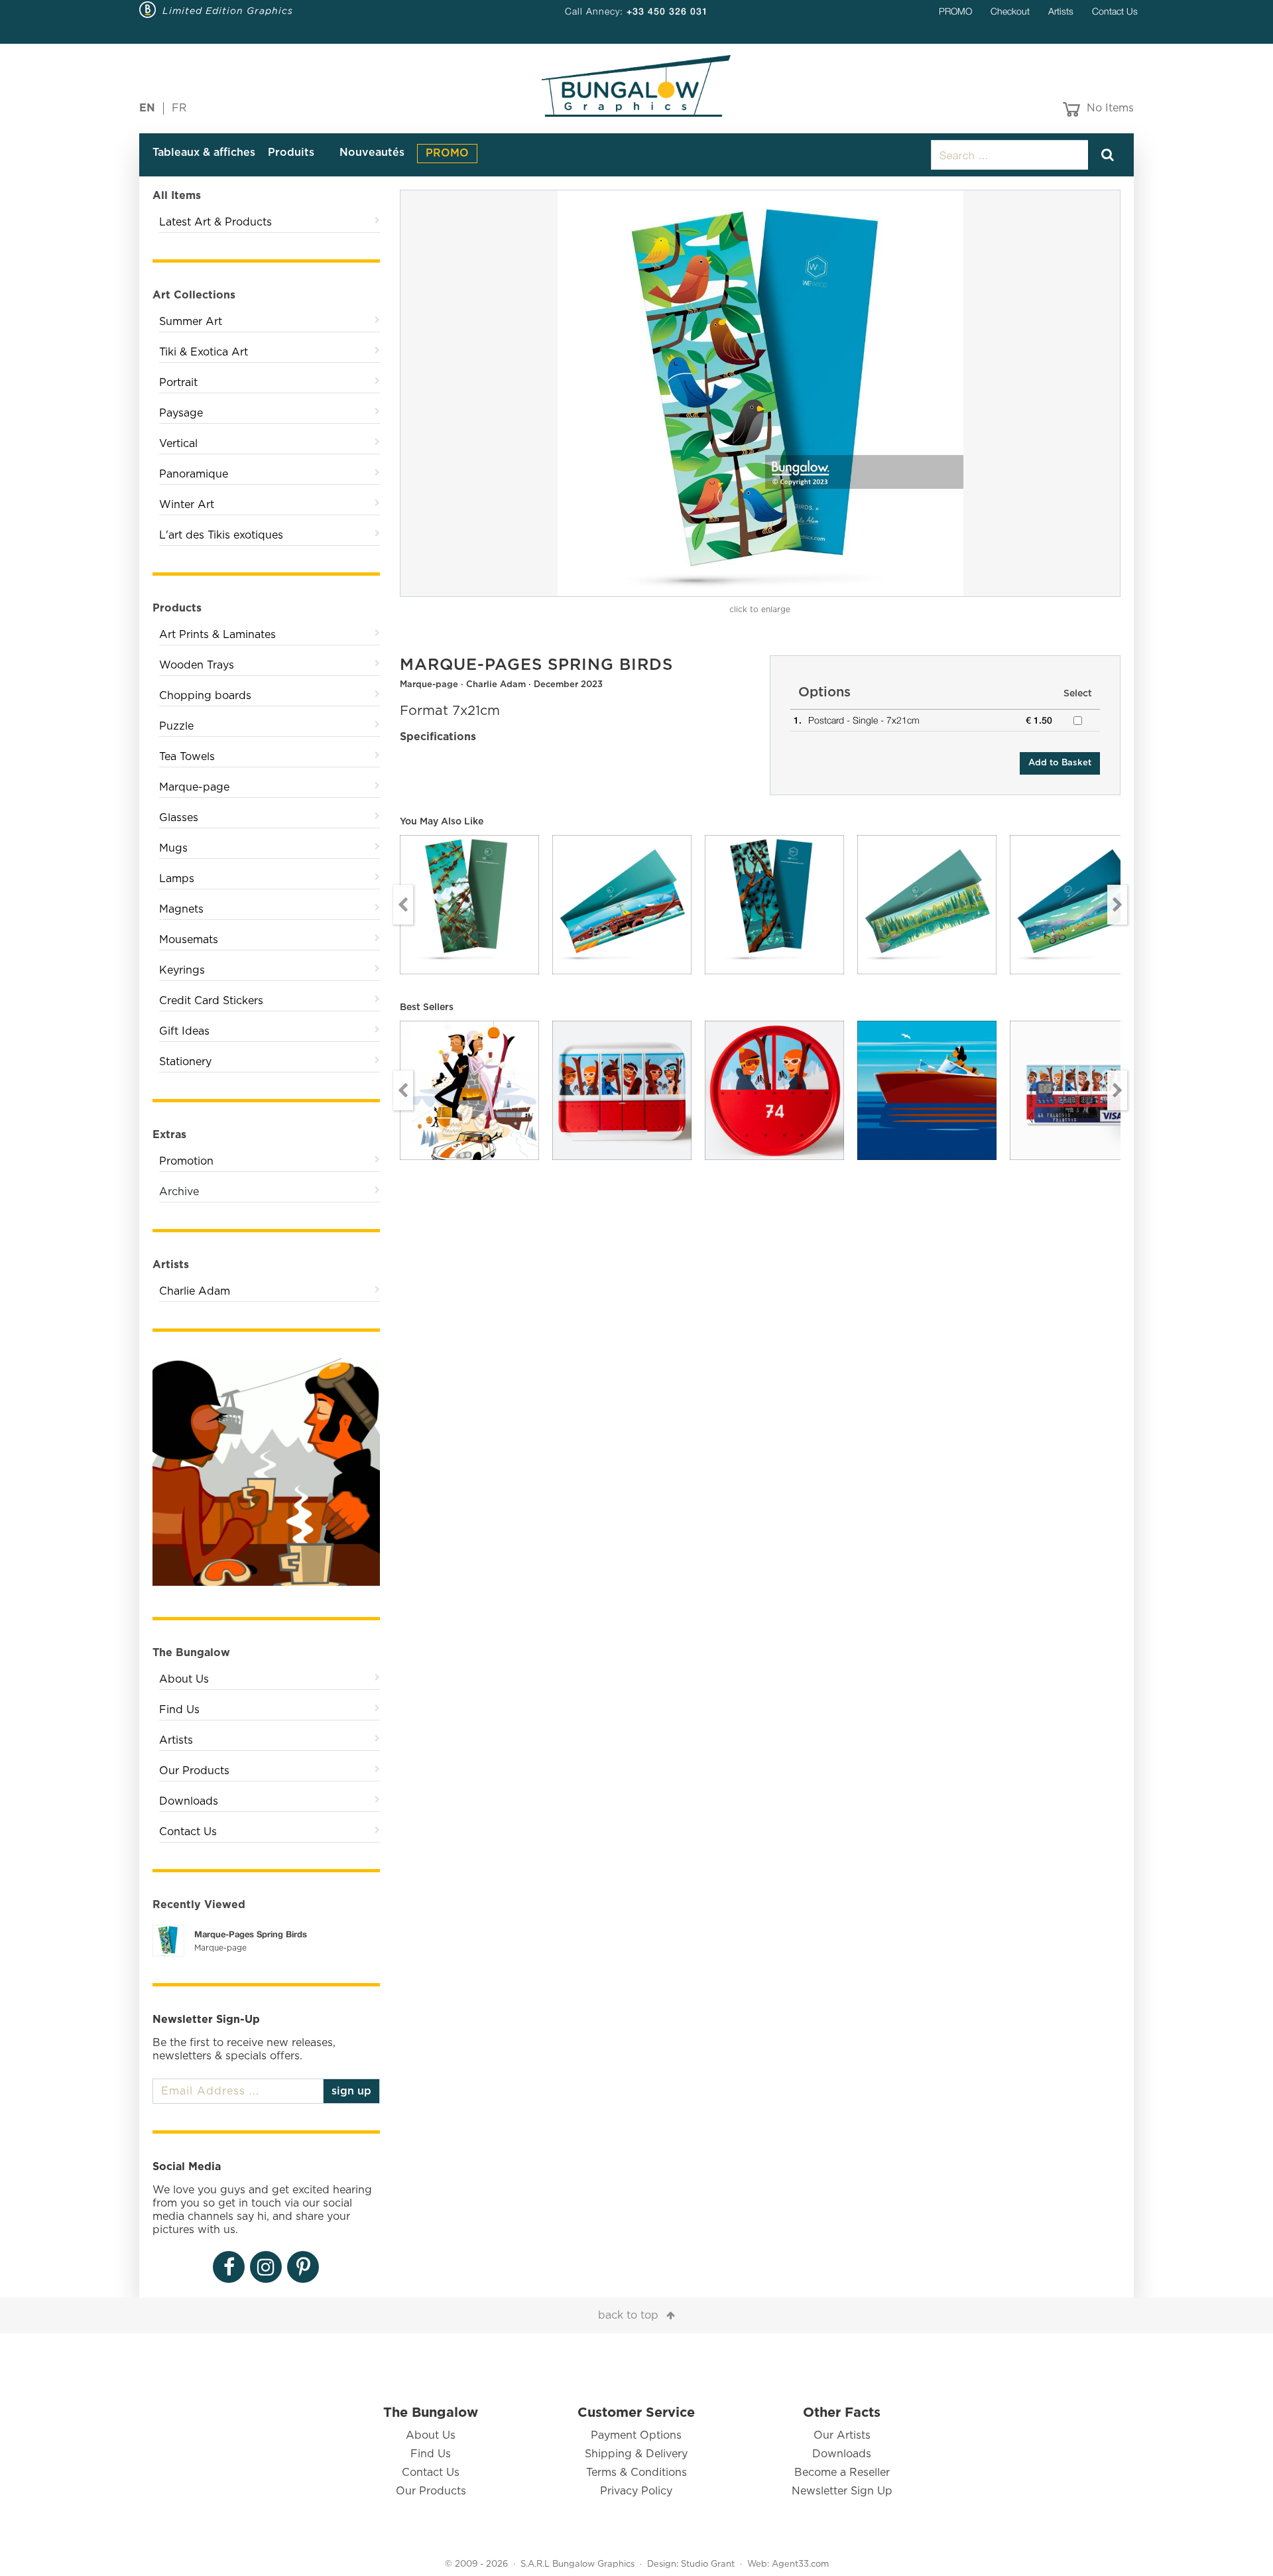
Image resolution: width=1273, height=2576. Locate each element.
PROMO (955, 11)
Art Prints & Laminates (217, 635)
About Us (184, 1679)
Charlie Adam (195, 1291)
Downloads (189, 1801)
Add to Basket (1060, 763)
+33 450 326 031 (667, 11)
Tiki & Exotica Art (204, 352)
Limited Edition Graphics (228, 11)
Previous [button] (403, 905)
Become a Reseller (842, 2473)
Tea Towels (187, 757)
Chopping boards (205, 696)
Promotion (186, 1161)
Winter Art (187, 505)
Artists (1061, 11)
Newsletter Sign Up (842, 2491)
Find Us (179, 1710)
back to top (628, 2315)
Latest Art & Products (215, 222)
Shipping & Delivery (636, 2454)
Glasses (179, 818)
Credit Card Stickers (211, 1001)
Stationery (185, 1062)
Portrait (178, 383)
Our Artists (842, 2435)
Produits (291, 153)
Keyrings (182, 970)
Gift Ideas (184, 1031)
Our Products (194, 1771)
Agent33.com (800, 2564)
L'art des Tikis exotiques (221, 535)
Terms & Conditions (636, 2473)
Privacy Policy (636, 2491)
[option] (760, 393)
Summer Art (191, 322)
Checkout (1010, 11)
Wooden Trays (197, 665)
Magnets (181, 909)
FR (179, 108)
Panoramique (194, 474)
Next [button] (1117, 905)
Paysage (181, 413)
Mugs (173, 848)
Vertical (178, 444)
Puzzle (176, 726)
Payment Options (636, 2435)
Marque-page (194, 787)
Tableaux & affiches (204, 153)
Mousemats (189, 940)
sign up (351, 2091)
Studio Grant (708, 2564)
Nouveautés (372, 153)
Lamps (177, 879)
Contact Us (1115, 11)
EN (147, 108)
